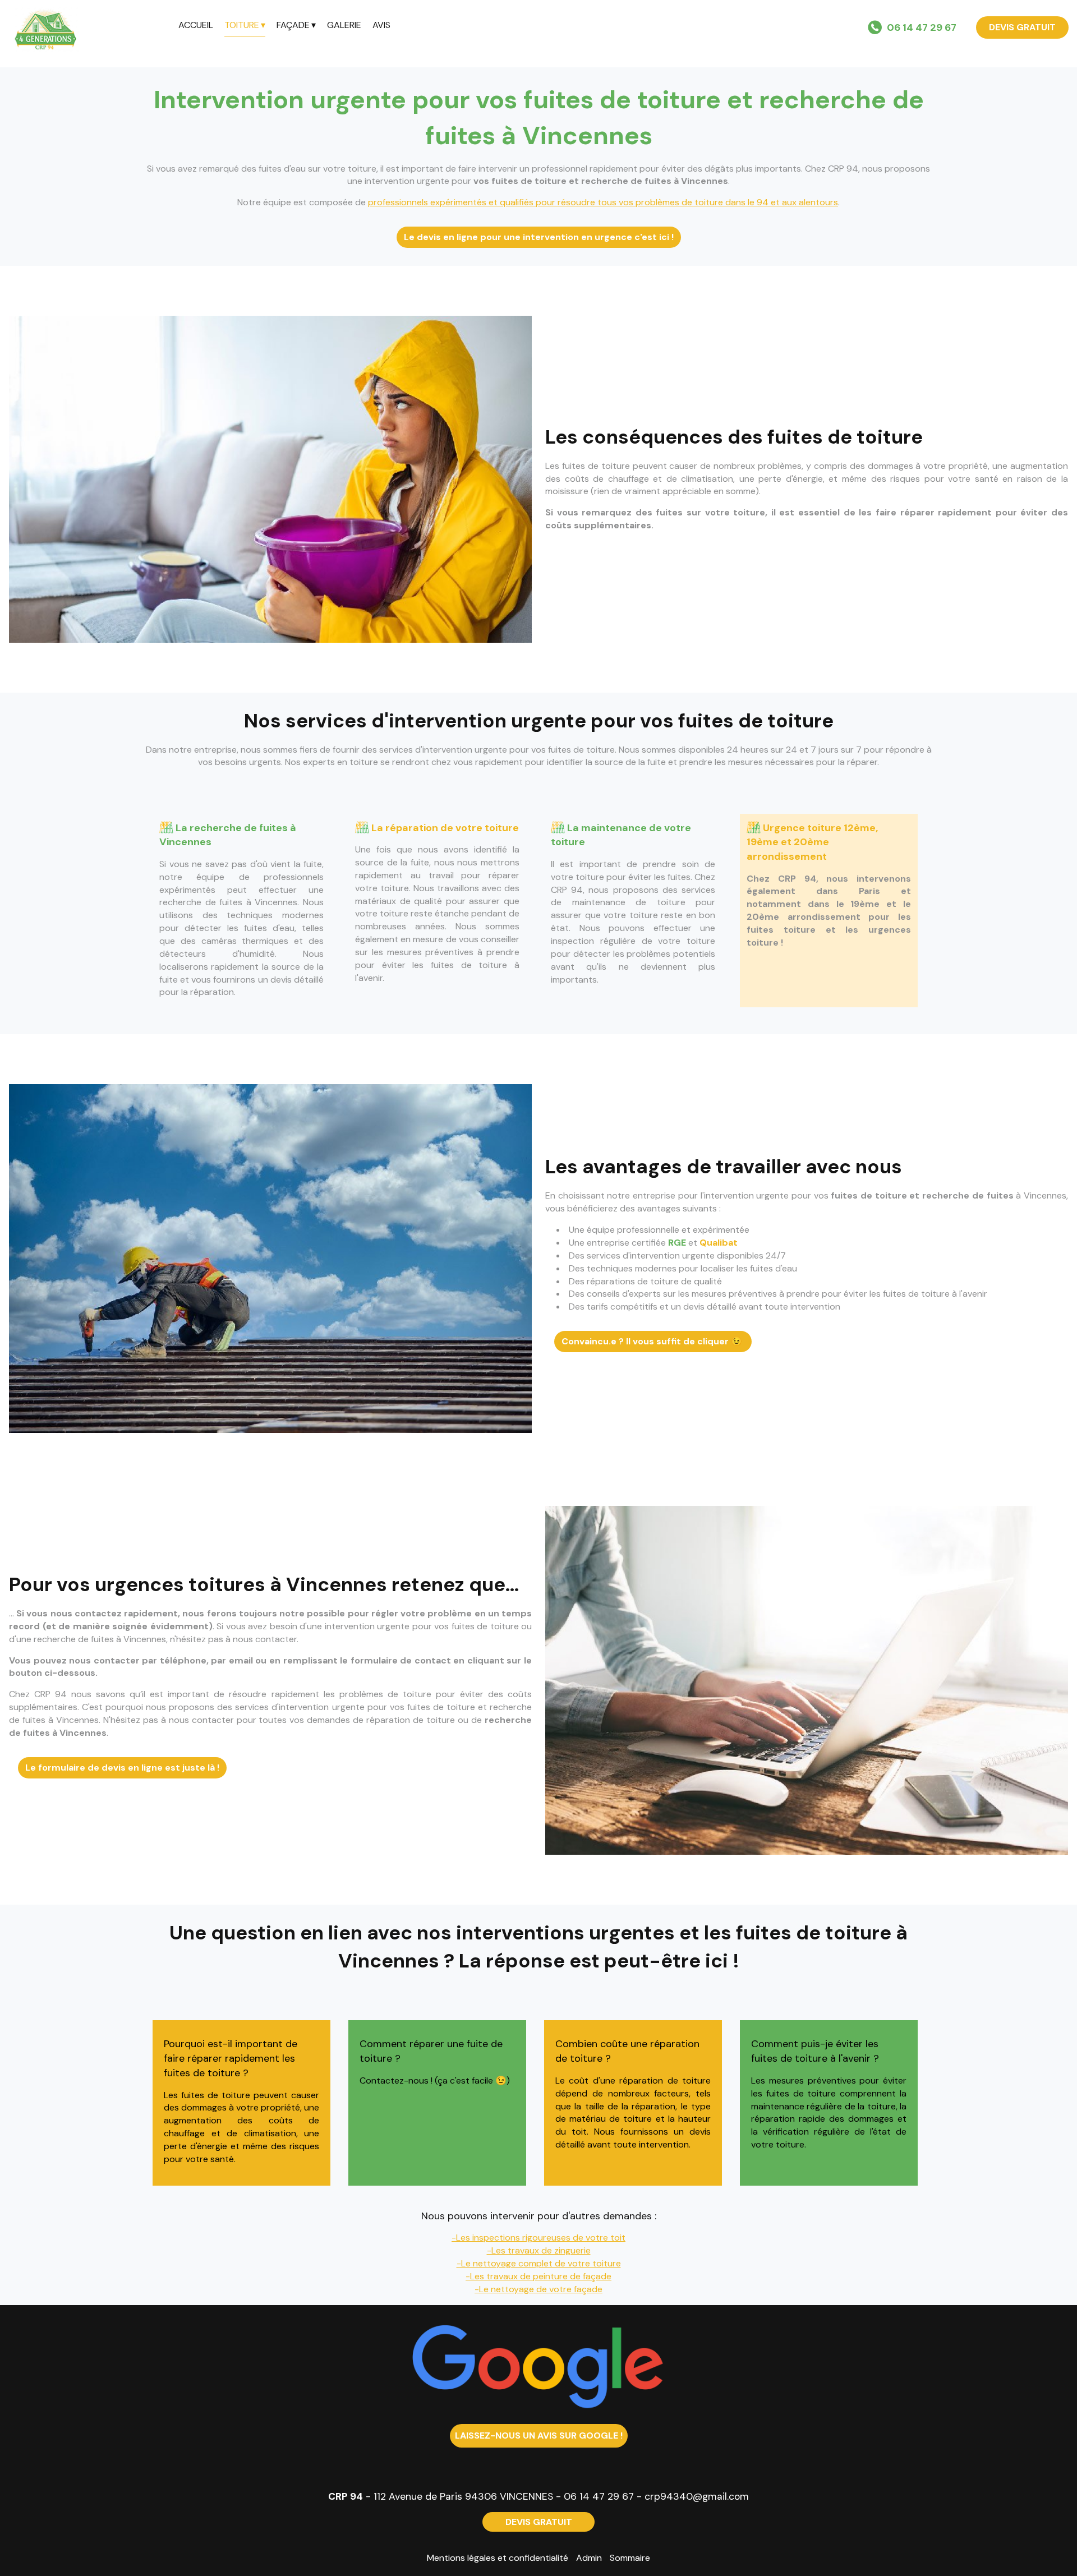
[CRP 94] (89, 28)
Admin (589, 2558)
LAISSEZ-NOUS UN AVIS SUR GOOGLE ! (539, 2436)
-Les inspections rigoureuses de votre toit (538, 2238)
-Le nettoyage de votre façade (538, 2289)
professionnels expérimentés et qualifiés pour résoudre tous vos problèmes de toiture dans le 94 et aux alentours (603, 202)
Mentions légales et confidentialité (498, 2558)
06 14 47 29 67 (599, 2496)
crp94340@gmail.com (697, 2496)
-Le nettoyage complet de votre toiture (539, 2263)
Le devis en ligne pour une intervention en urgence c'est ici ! (539, 237)
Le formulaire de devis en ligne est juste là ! (122, 1768)
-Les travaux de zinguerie (539, 2250)
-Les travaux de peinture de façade (538, 2276)
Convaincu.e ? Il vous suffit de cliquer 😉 (653, 1341)
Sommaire (630, 2558)
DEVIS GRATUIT (1022, 27)
